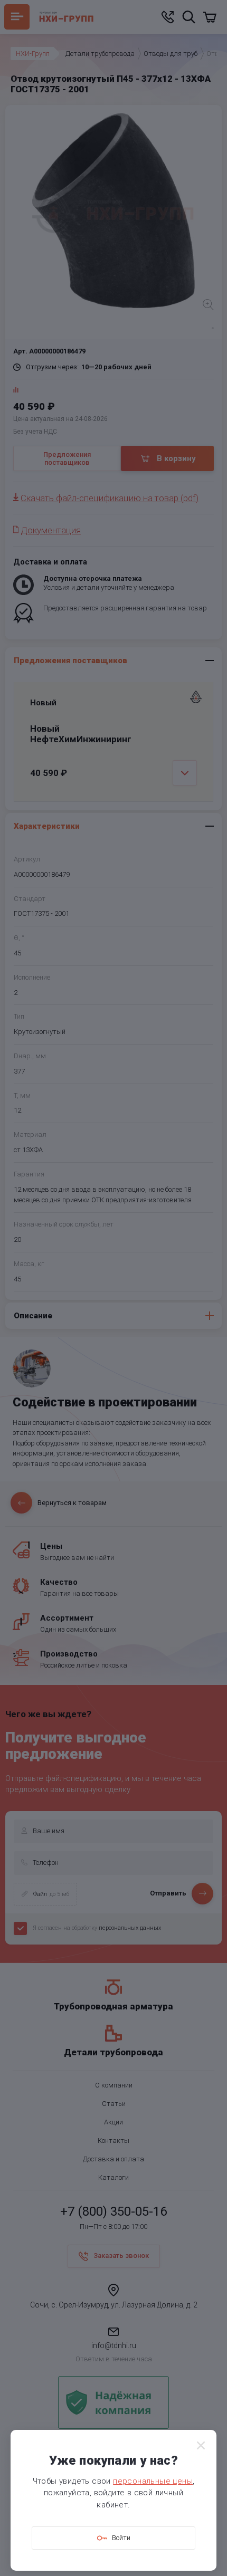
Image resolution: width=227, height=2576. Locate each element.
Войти (121, 2538)
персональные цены (153, 2481)
